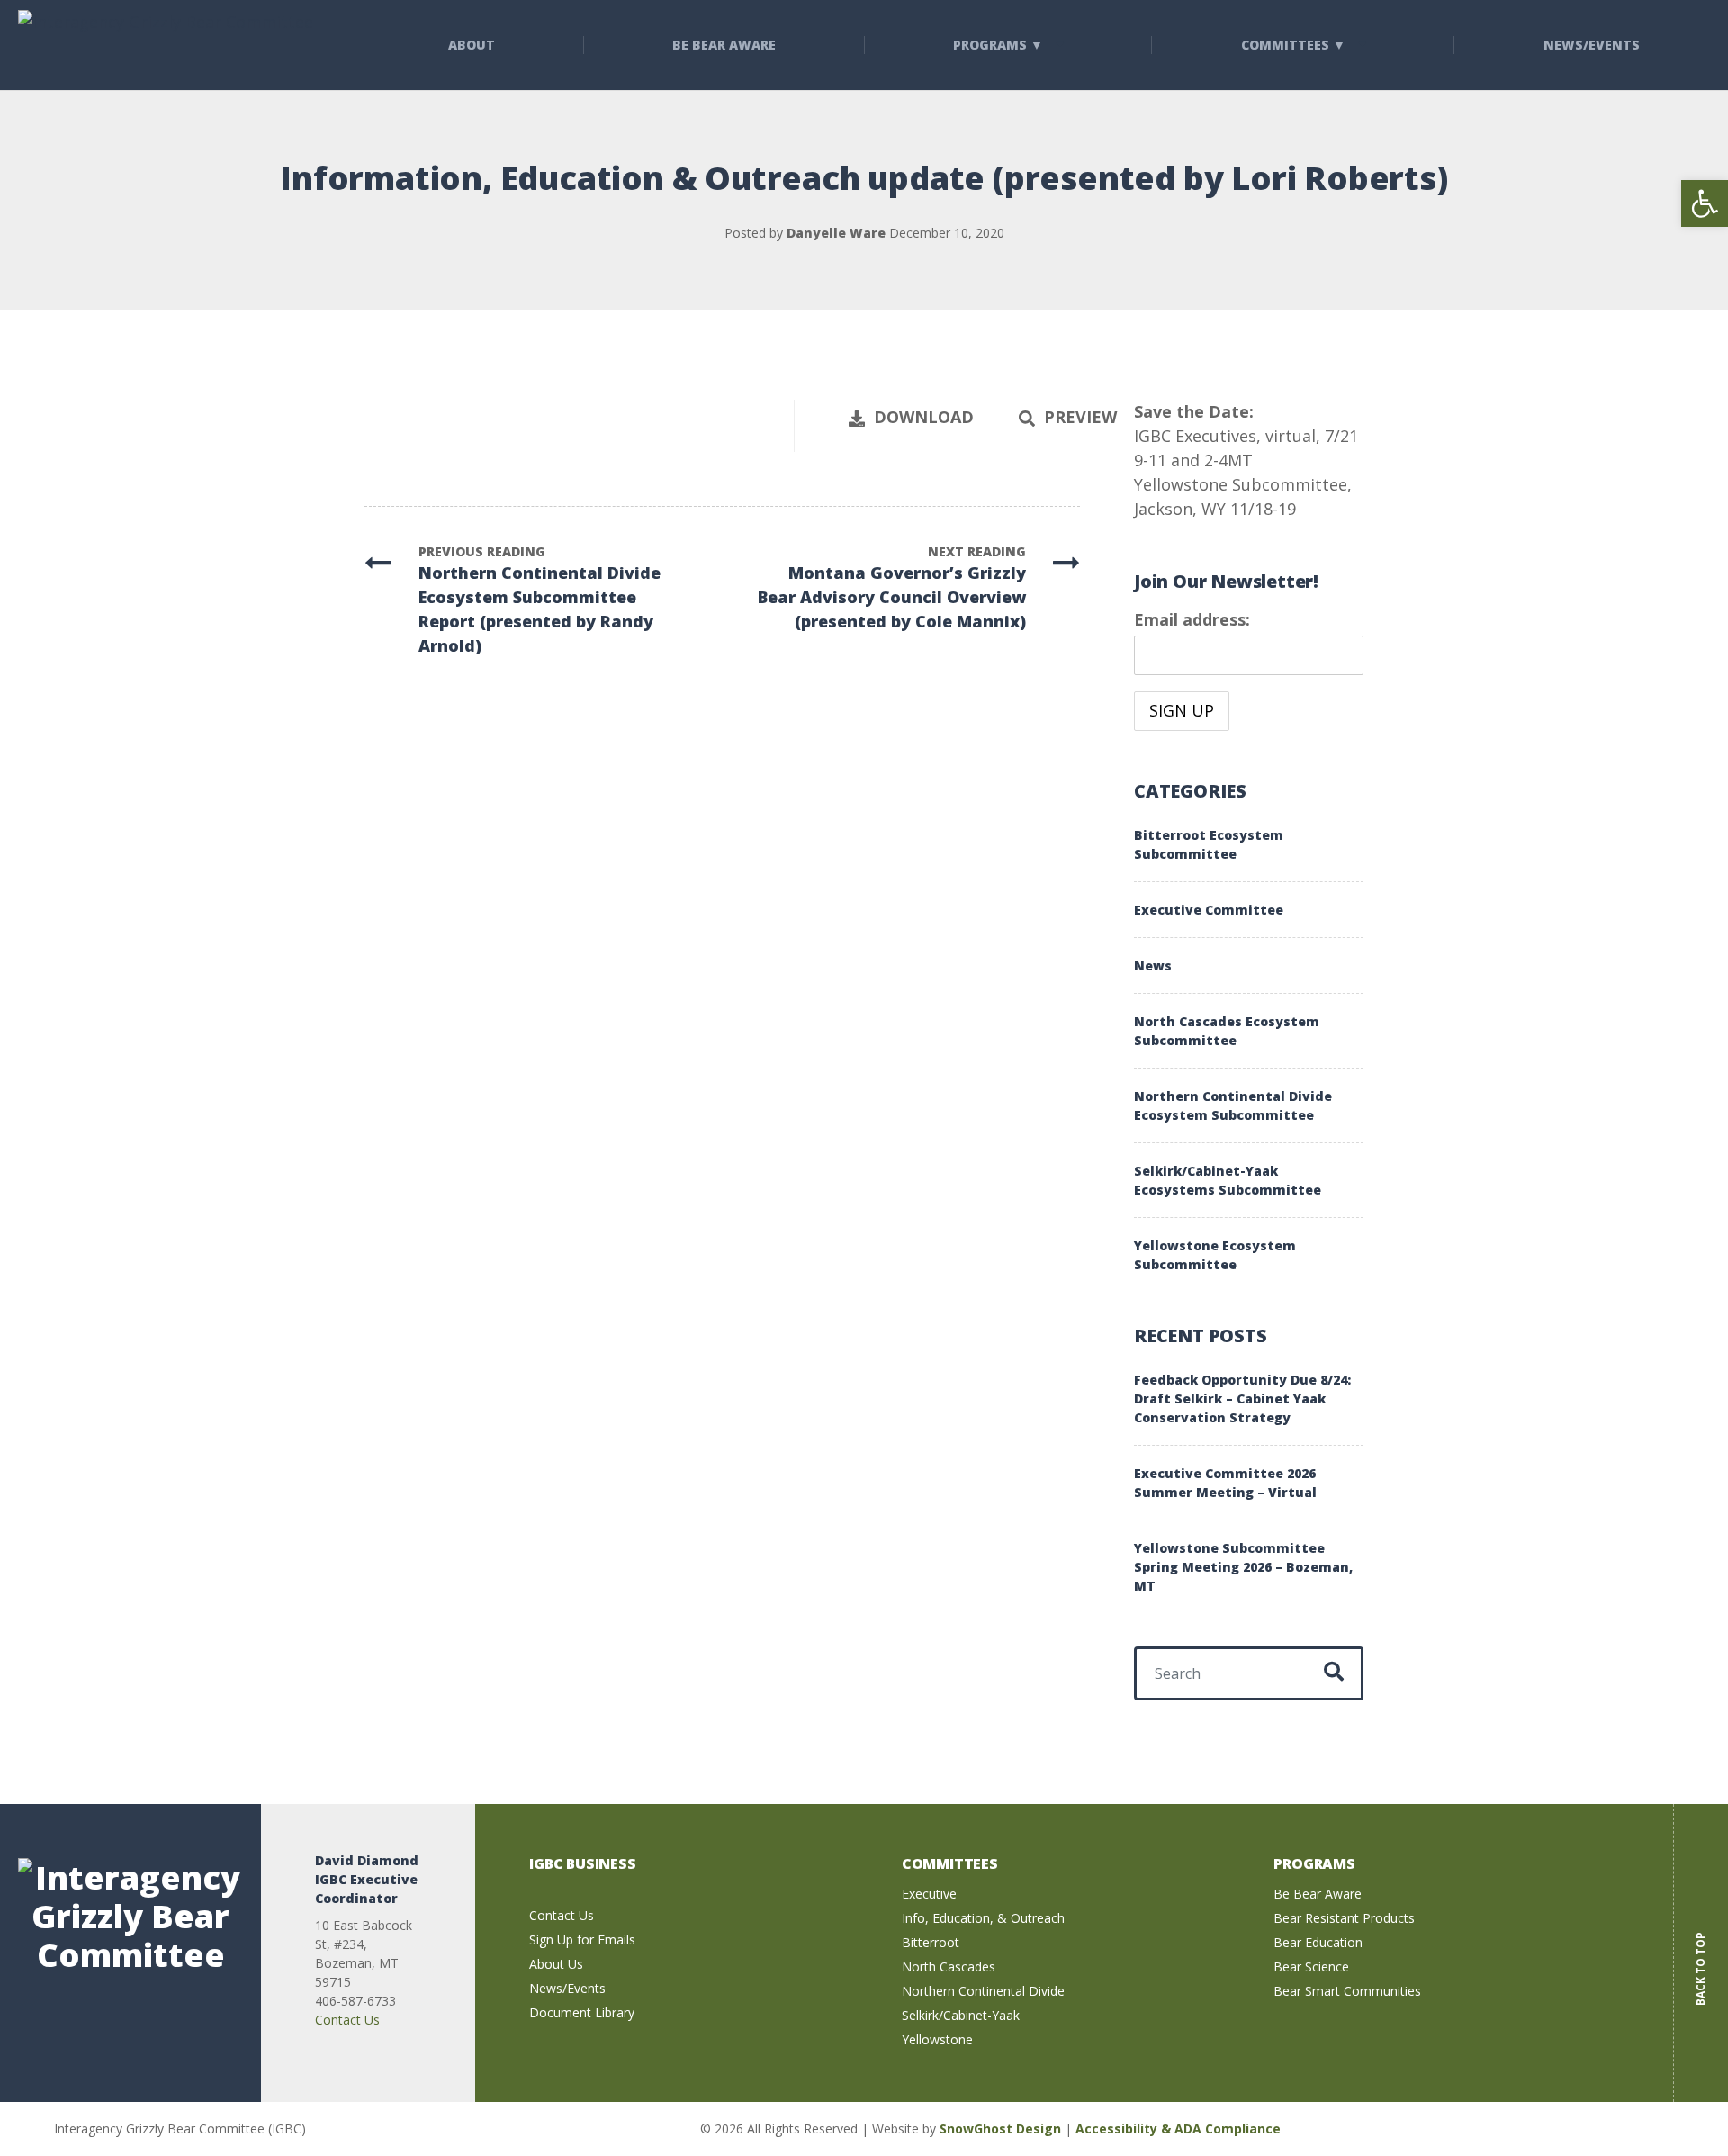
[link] (1705, 203)
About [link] (472, 45)
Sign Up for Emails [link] (582, 1939)
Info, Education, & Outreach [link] (983, 1918)
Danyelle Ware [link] (836, 233)
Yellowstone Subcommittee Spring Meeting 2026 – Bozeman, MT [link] (1243, 1567)
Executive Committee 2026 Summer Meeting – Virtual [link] (1225, 1483)
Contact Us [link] (347, 2020)
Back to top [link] (1701, 1956)
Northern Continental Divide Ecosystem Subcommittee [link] (1233, 1105)
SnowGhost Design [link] (1002, 2129)
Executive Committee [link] (1209, 910)
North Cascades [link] (949, 1967)
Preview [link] (1080, 417)
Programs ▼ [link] (998, 45)
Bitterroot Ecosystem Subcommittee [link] (1209, 844)
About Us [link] (556, 1964)
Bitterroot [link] (931, 1942)
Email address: (1192, 619)
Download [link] (924, 417)
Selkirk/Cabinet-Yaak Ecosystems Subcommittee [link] (1228, 1180)
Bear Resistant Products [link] (1344, 1918)
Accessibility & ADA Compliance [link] (1178, 2129)
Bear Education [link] (1318, 1942)
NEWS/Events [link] (1592, 45)
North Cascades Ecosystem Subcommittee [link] (1227, 1031)
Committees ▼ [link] (1293, 45)
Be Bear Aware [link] (724, 45)
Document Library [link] (582, 2012)
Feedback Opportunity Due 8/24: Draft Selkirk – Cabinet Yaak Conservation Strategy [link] (1242, 1398)
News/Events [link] (567, 1988)
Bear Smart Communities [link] (1347, 1991)
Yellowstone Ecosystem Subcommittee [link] (1215, 1255)
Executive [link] (929, 1894)
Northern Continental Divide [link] (983, 1991)
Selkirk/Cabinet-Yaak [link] (961, 2015)
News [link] (1153, 965)
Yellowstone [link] (937, 2039)
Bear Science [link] (1311, 1967)
